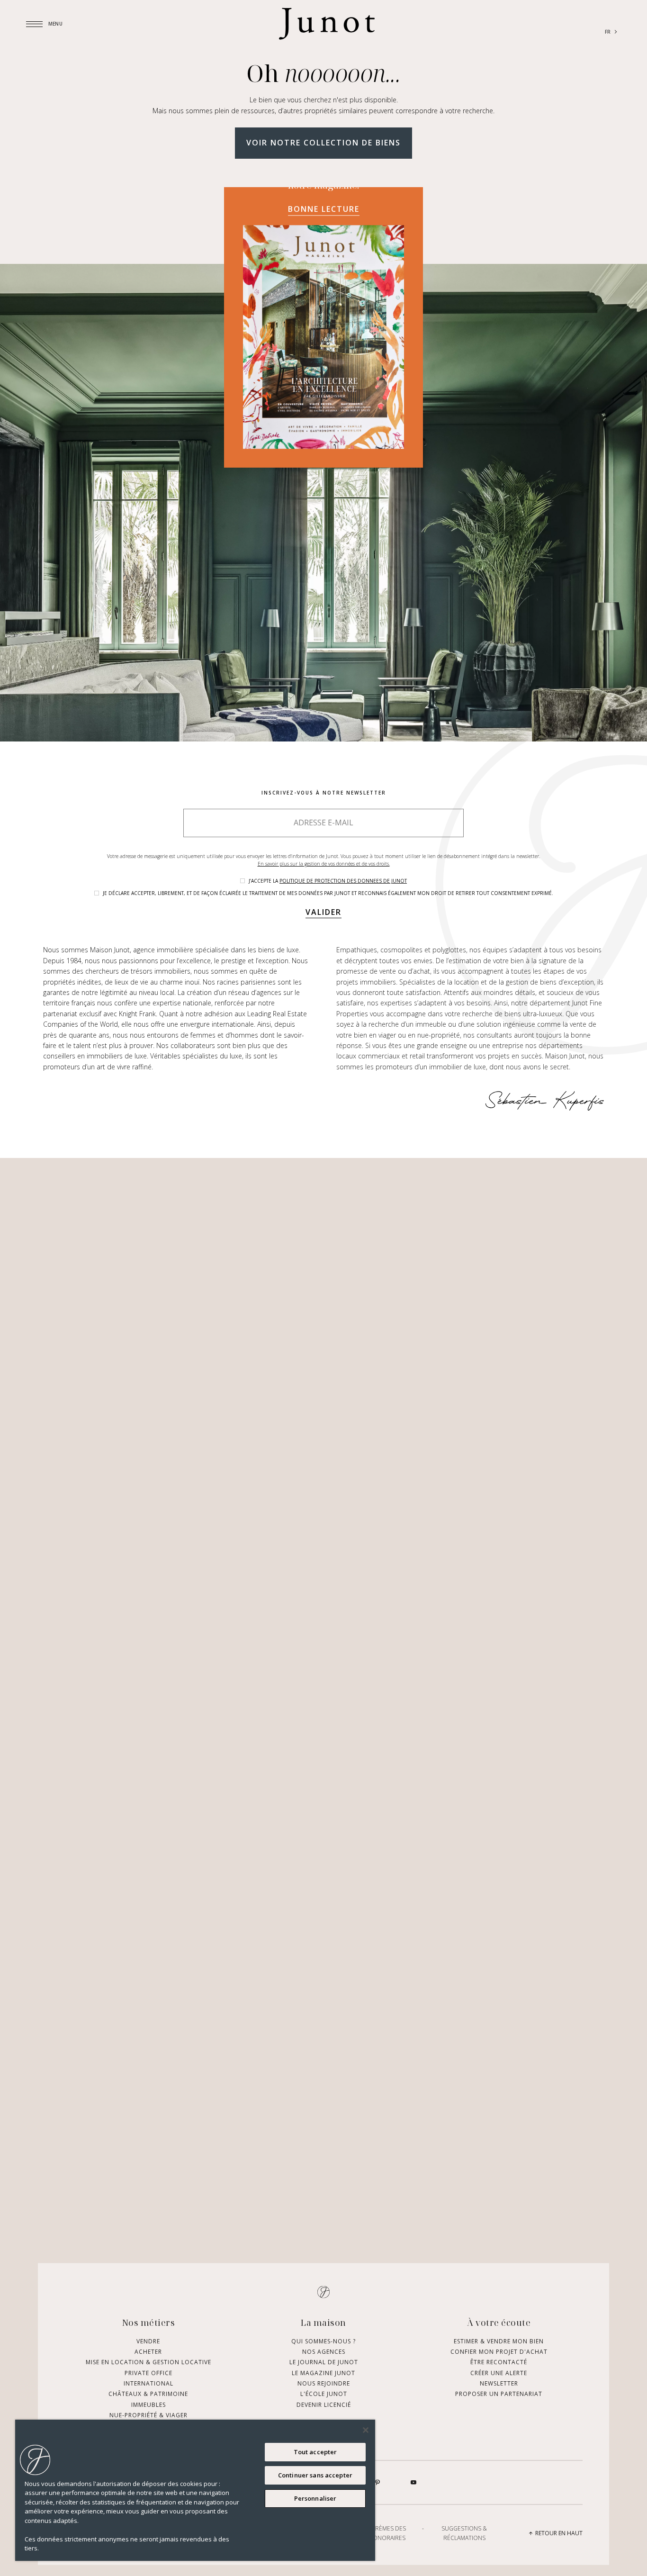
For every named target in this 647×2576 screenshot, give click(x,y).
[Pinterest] (377, 2483)
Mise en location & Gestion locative (148, 2362)
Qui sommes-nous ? (323, 2341)
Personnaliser (315, 2498)
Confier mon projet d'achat (499, 2351)
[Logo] (327, 24)
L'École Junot (324, 2394)
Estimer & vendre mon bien (499, 2341)
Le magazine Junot (323, 2373)
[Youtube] (413, 2483)
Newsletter (499, 2383)
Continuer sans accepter (315, 2475)
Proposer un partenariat (499, 2394)
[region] (195, 2490)
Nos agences (324, 2351)
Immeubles (148, 2404)
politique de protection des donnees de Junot (343, 881)
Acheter (148, 2351)
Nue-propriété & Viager (148, 2415)
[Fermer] (366, 2430)
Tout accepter (315, 2452)
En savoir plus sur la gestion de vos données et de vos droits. (324, 864)
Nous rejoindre (324, 2383)
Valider (323, 912)
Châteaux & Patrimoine (148, 2394)
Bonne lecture (324, 209)
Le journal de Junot (324, 2362)
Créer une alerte (499, 2373)
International (148, 2383)
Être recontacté (499, 2362)
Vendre (148, 2341)
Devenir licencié (324, 2404)
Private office (148, 2373)
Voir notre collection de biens (323, 143)
